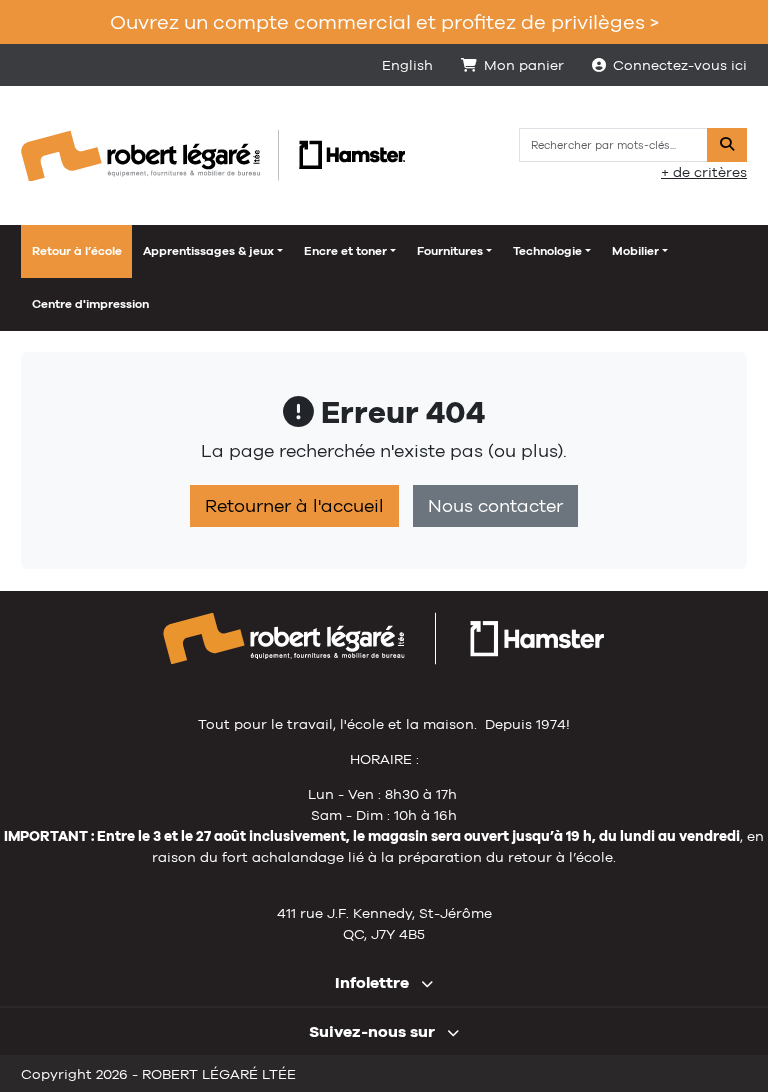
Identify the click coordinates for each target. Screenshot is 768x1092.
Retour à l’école (77, 251)
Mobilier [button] (635, 251)
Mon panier (524, 65)
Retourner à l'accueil (294, 506)
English (407, 65)
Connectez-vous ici (680, 65)
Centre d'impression (90, 304)
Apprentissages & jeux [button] (208, 251)
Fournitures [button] (450, 251)
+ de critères (704, 172)
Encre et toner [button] (345, 251)
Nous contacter (495, 506)
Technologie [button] (547, 251)
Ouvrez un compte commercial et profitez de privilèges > (384, 21)
